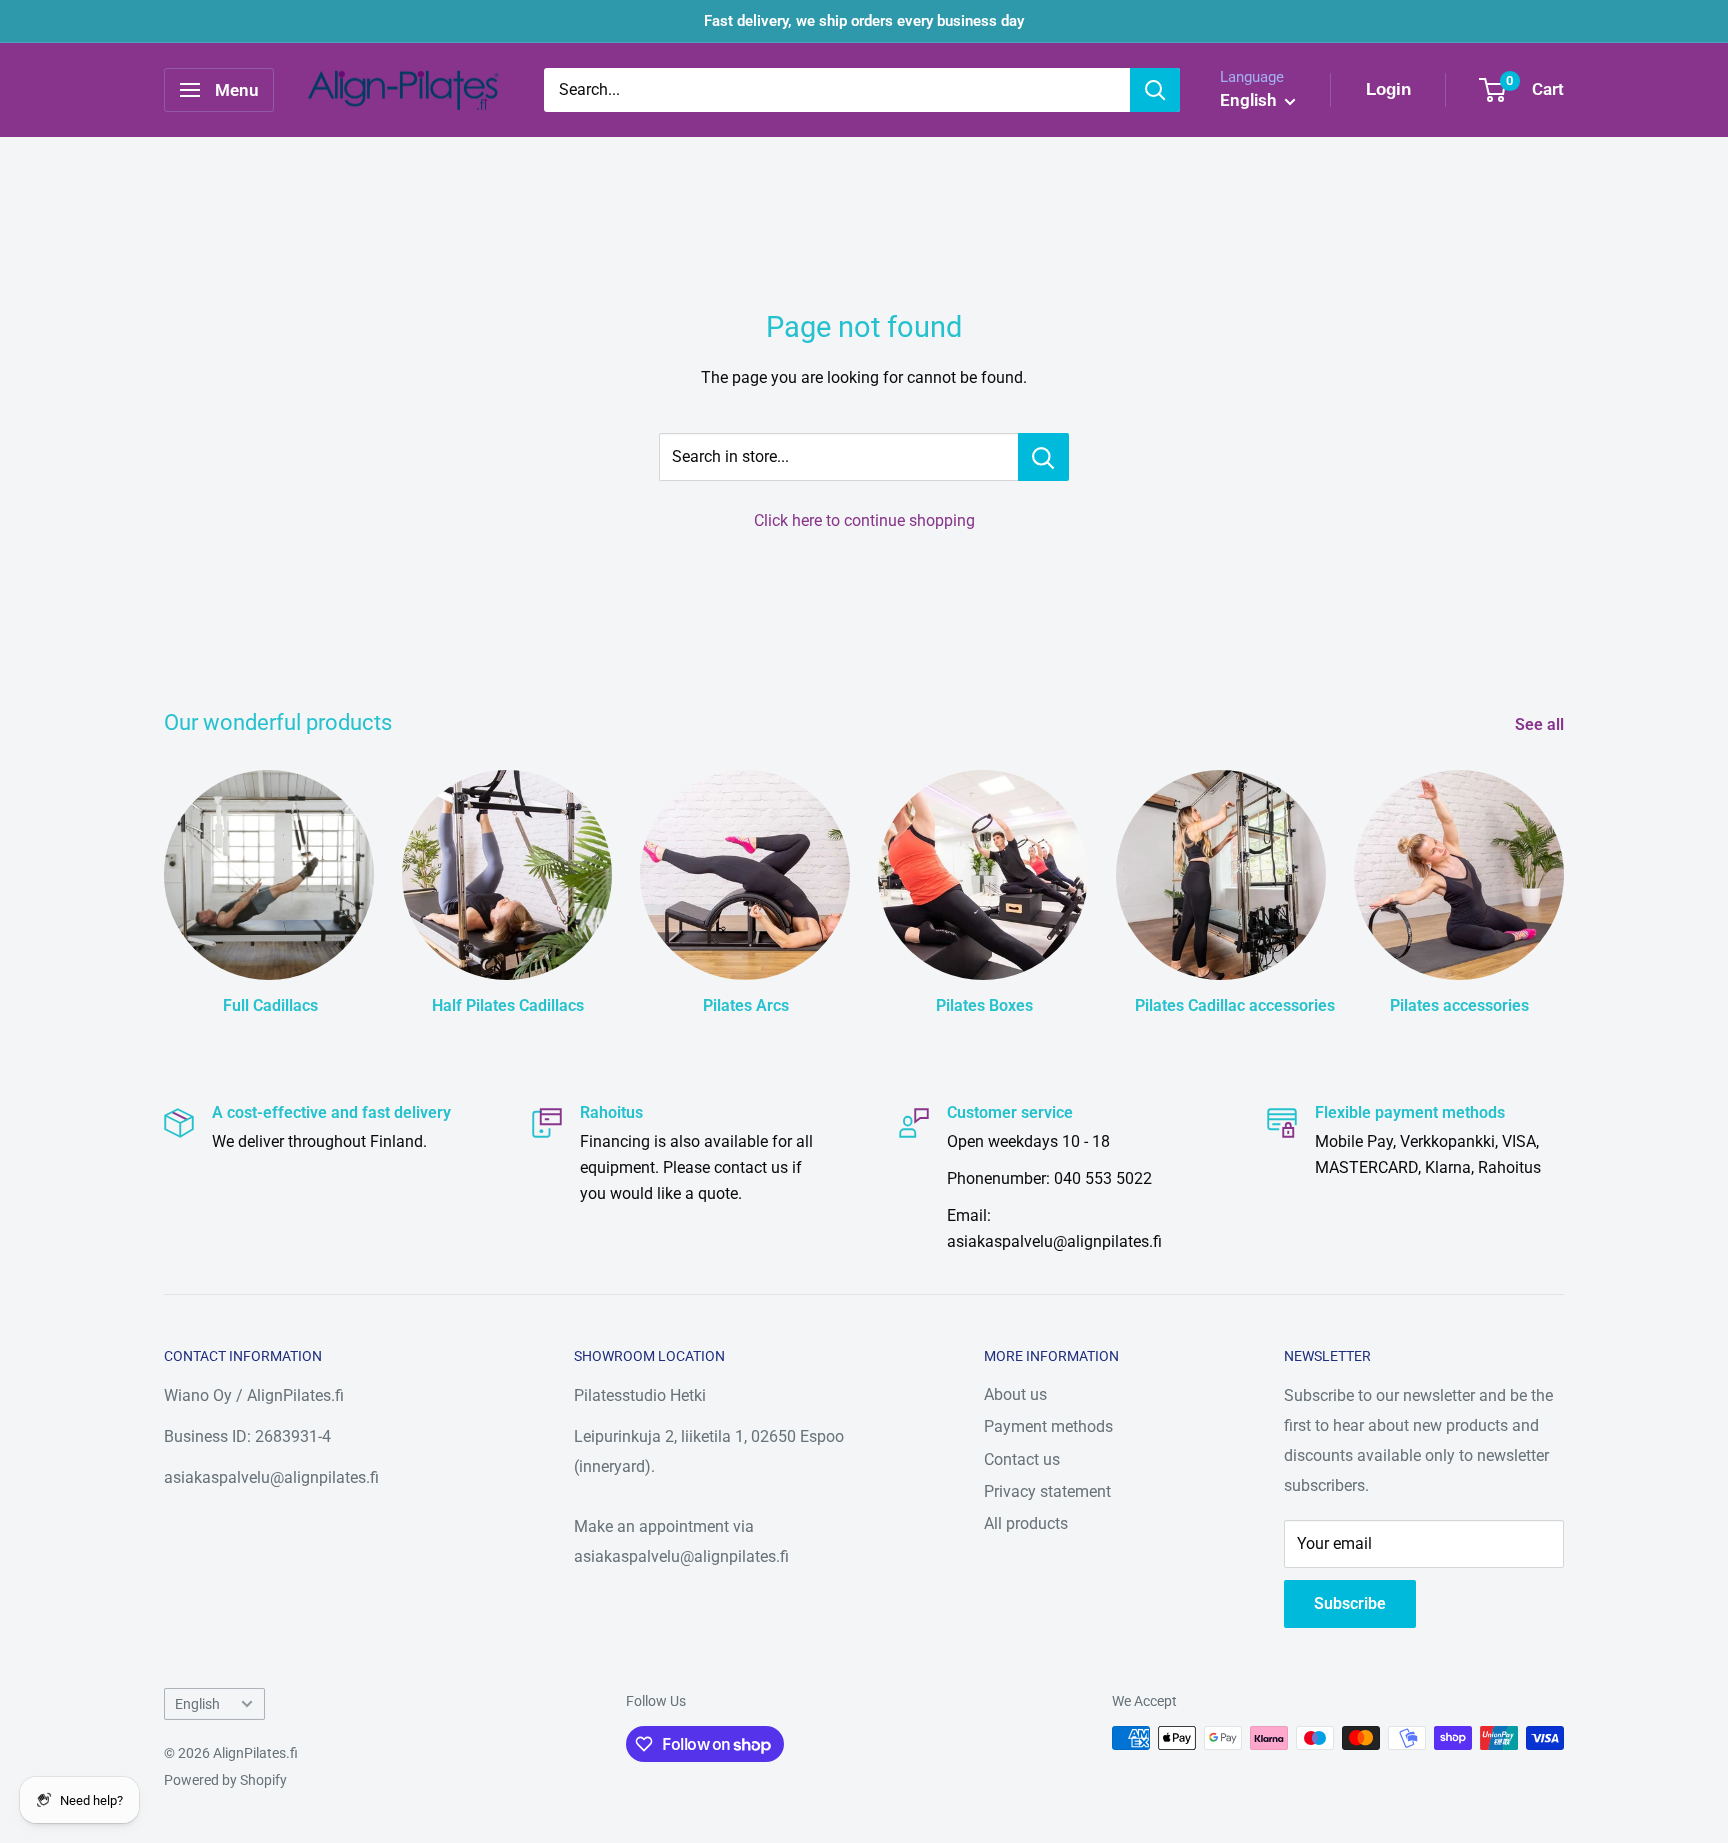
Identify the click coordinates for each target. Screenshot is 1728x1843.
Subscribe (1350, 1603)
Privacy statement (1047, 1491)
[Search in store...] (1043, 457)
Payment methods (1048, 1426)
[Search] (1155, 90)
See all (1541, 724)
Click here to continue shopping (864, 520)
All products (1026, 1523)
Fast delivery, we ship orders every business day (864, 21)
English (197, 1704)
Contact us (1022, 1459)
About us (1015, 1394)
